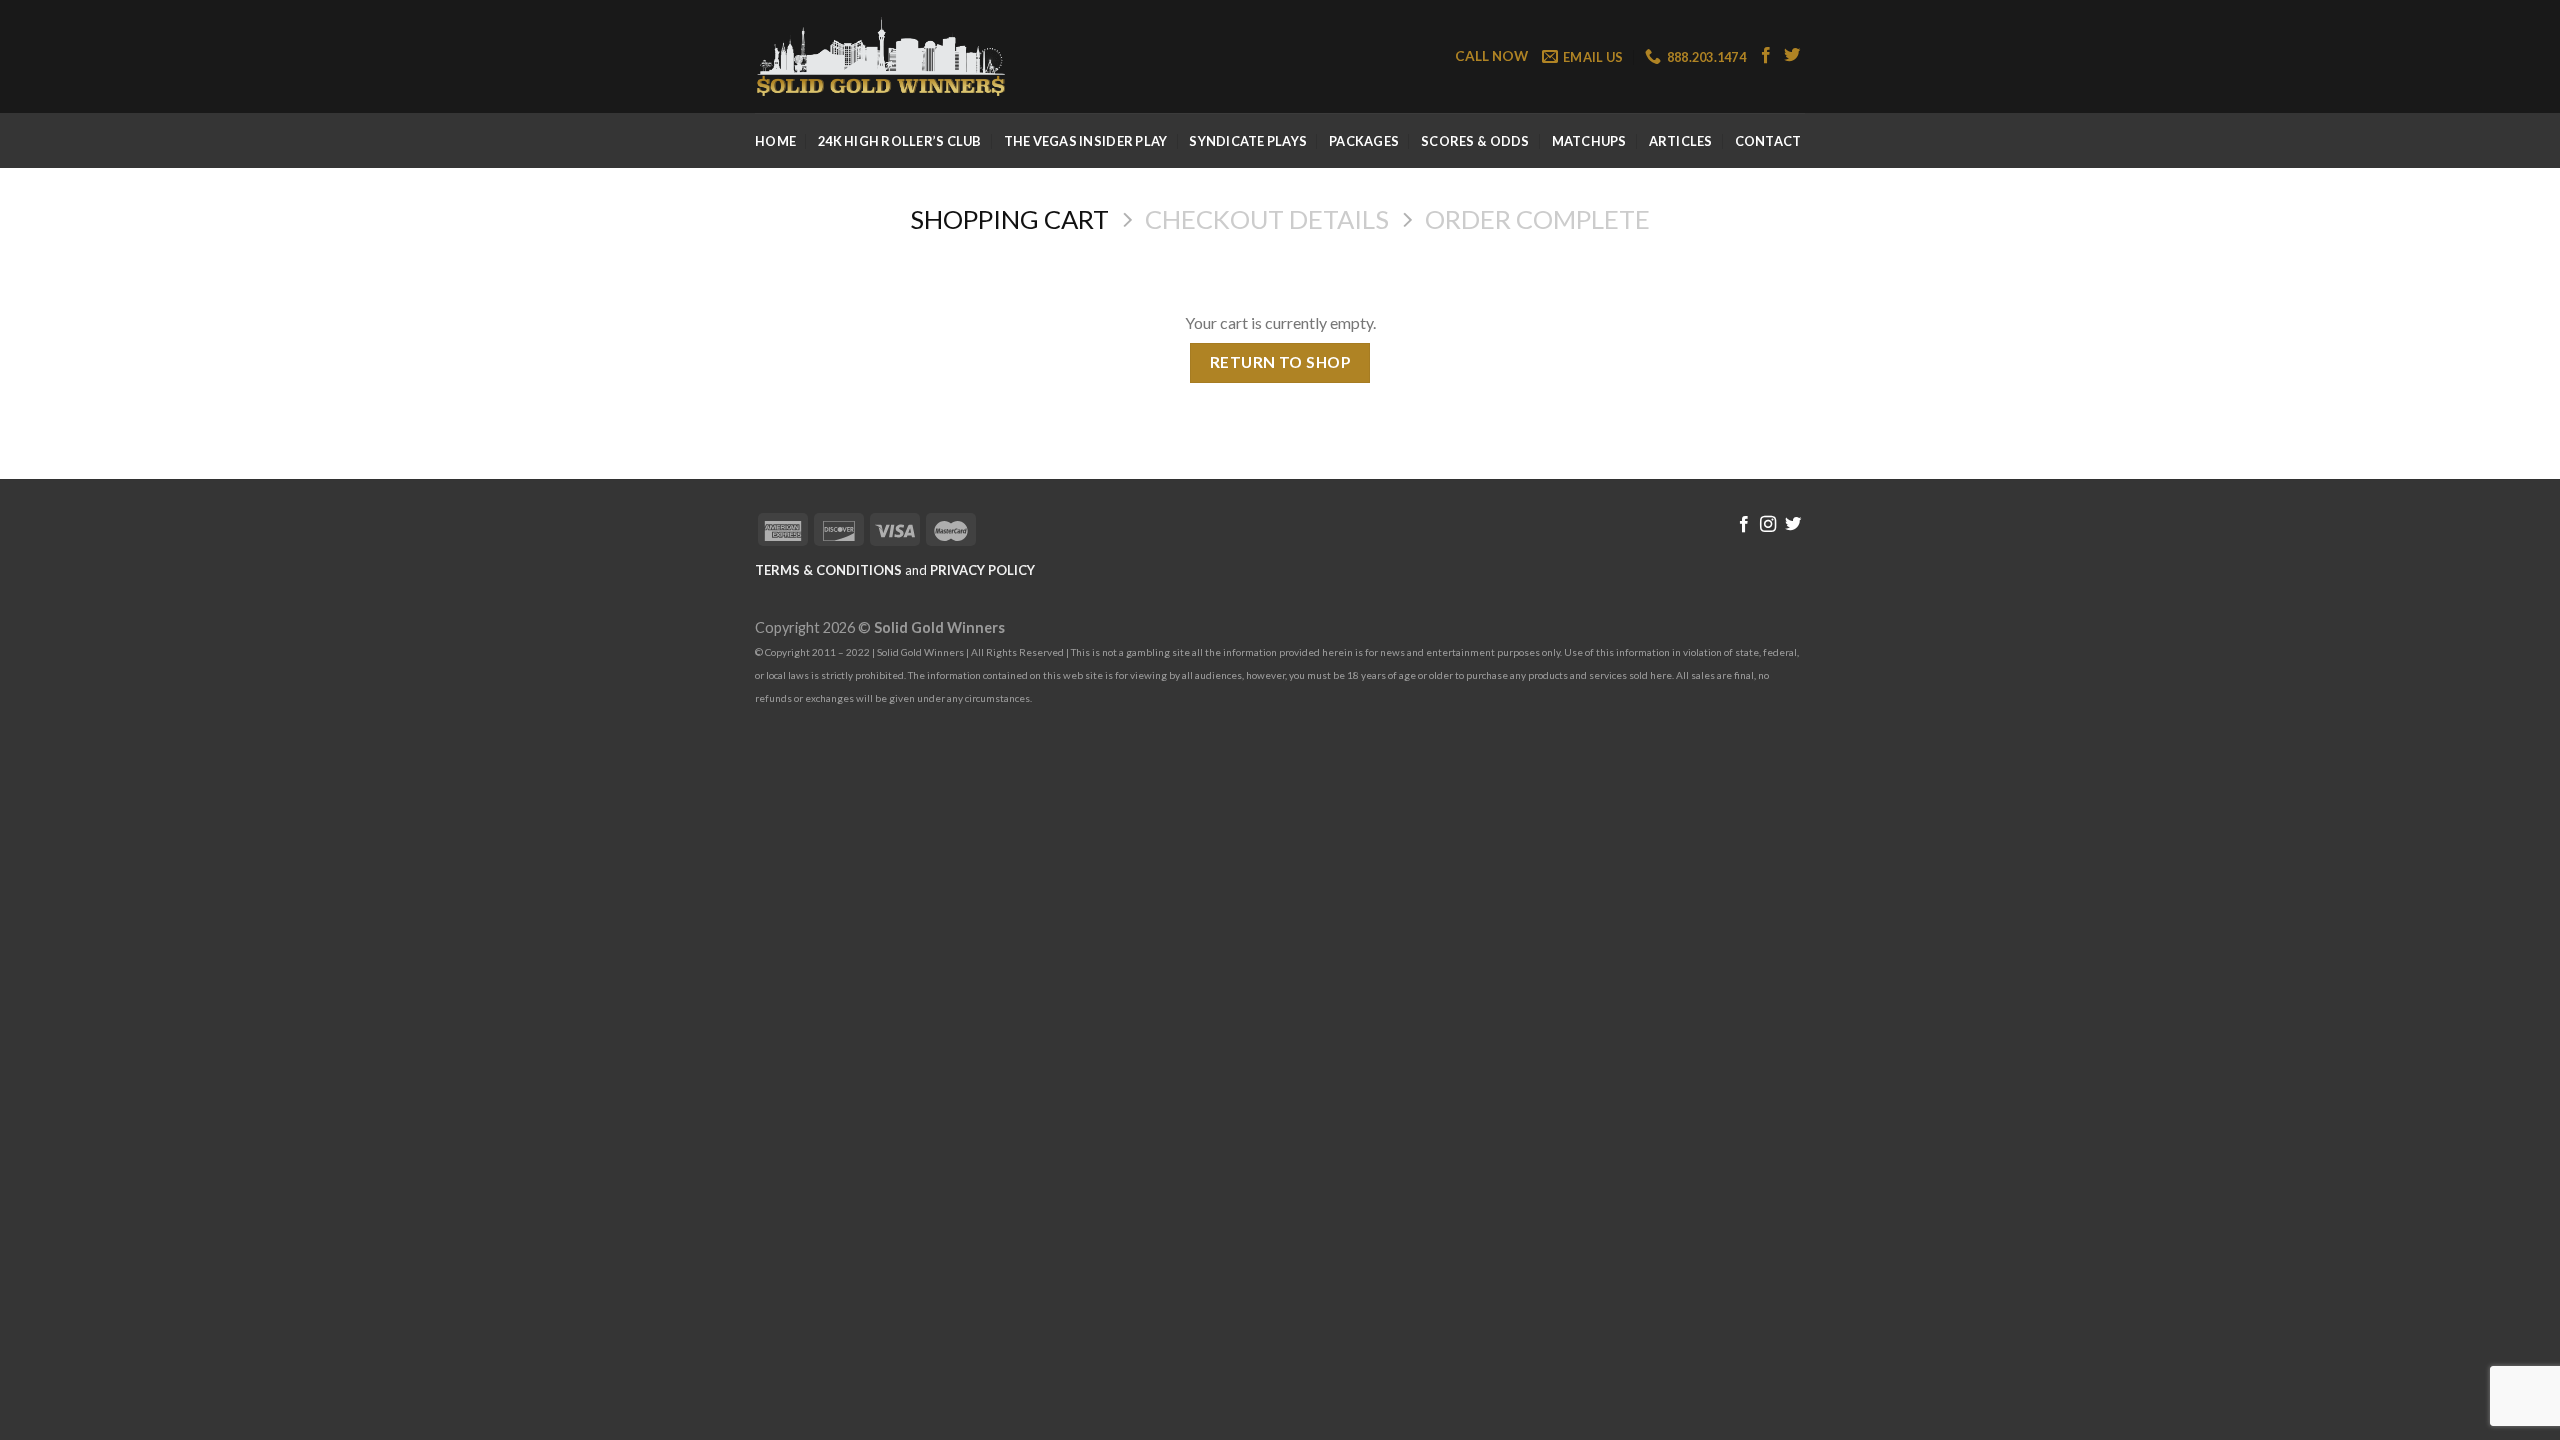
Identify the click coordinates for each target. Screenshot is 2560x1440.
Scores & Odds (1475, 141)
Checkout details (1267, 219)
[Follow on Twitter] (1792, 56)
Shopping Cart (1009, 219)
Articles (1681, 141)
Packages (1364, 141)
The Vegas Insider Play (1086, 141)
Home (775, 141)
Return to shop (1280, 362)
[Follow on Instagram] (1768, 525)
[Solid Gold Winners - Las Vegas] (880, 56)
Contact (1768, 141)
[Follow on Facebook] (1766, 56)
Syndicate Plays (1248, 141)
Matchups (1589, 141)
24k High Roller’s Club (900, 141)
